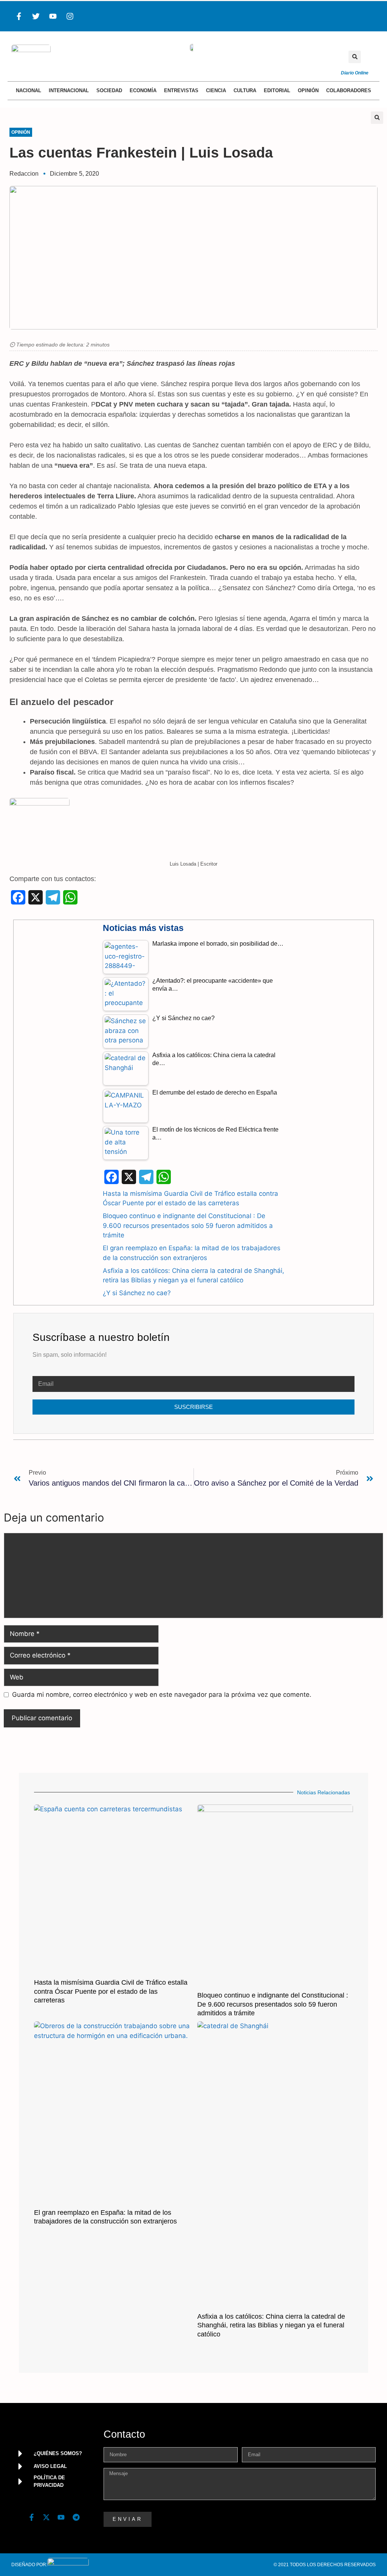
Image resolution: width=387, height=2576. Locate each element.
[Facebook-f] (19, 16)
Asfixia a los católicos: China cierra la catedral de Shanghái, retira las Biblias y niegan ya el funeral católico (271, 2325)
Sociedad (109, 90)
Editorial (277, 90)
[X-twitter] (46, 2517)
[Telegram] (76, 2517)
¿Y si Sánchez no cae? (137, 1293)
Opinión (308, 90)
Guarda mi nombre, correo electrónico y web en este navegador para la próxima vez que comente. (162, 1695)
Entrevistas (181, 90)
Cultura (245, 90)
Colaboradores (349, 90)
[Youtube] (53, 16)
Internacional (69, 90)
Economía (143, 90)
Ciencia (216, 90)
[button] (355, 57)
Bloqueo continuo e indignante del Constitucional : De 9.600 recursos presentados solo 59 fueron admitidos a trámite (188, 1225)
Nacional (29, 90)
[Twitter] (36, 16)
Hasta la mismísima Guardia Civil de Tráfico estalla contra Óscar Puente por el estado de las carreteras (111, 1991)
